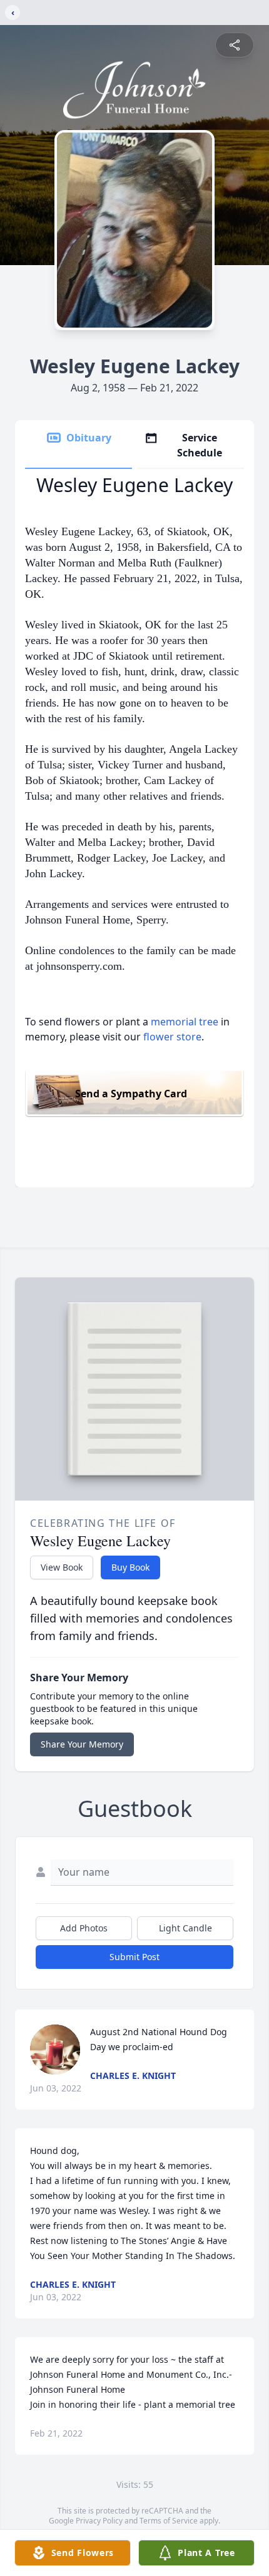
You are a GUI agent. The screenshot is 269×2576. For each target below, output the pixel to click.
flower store (172, 1037)
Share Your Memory (82, 1744)
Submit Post (134, 1957)
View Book (62, 1567)
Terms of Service (169, 2521)
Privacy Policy (99, 2521)
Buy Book (130, 1567)
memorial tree (185, 1022)
